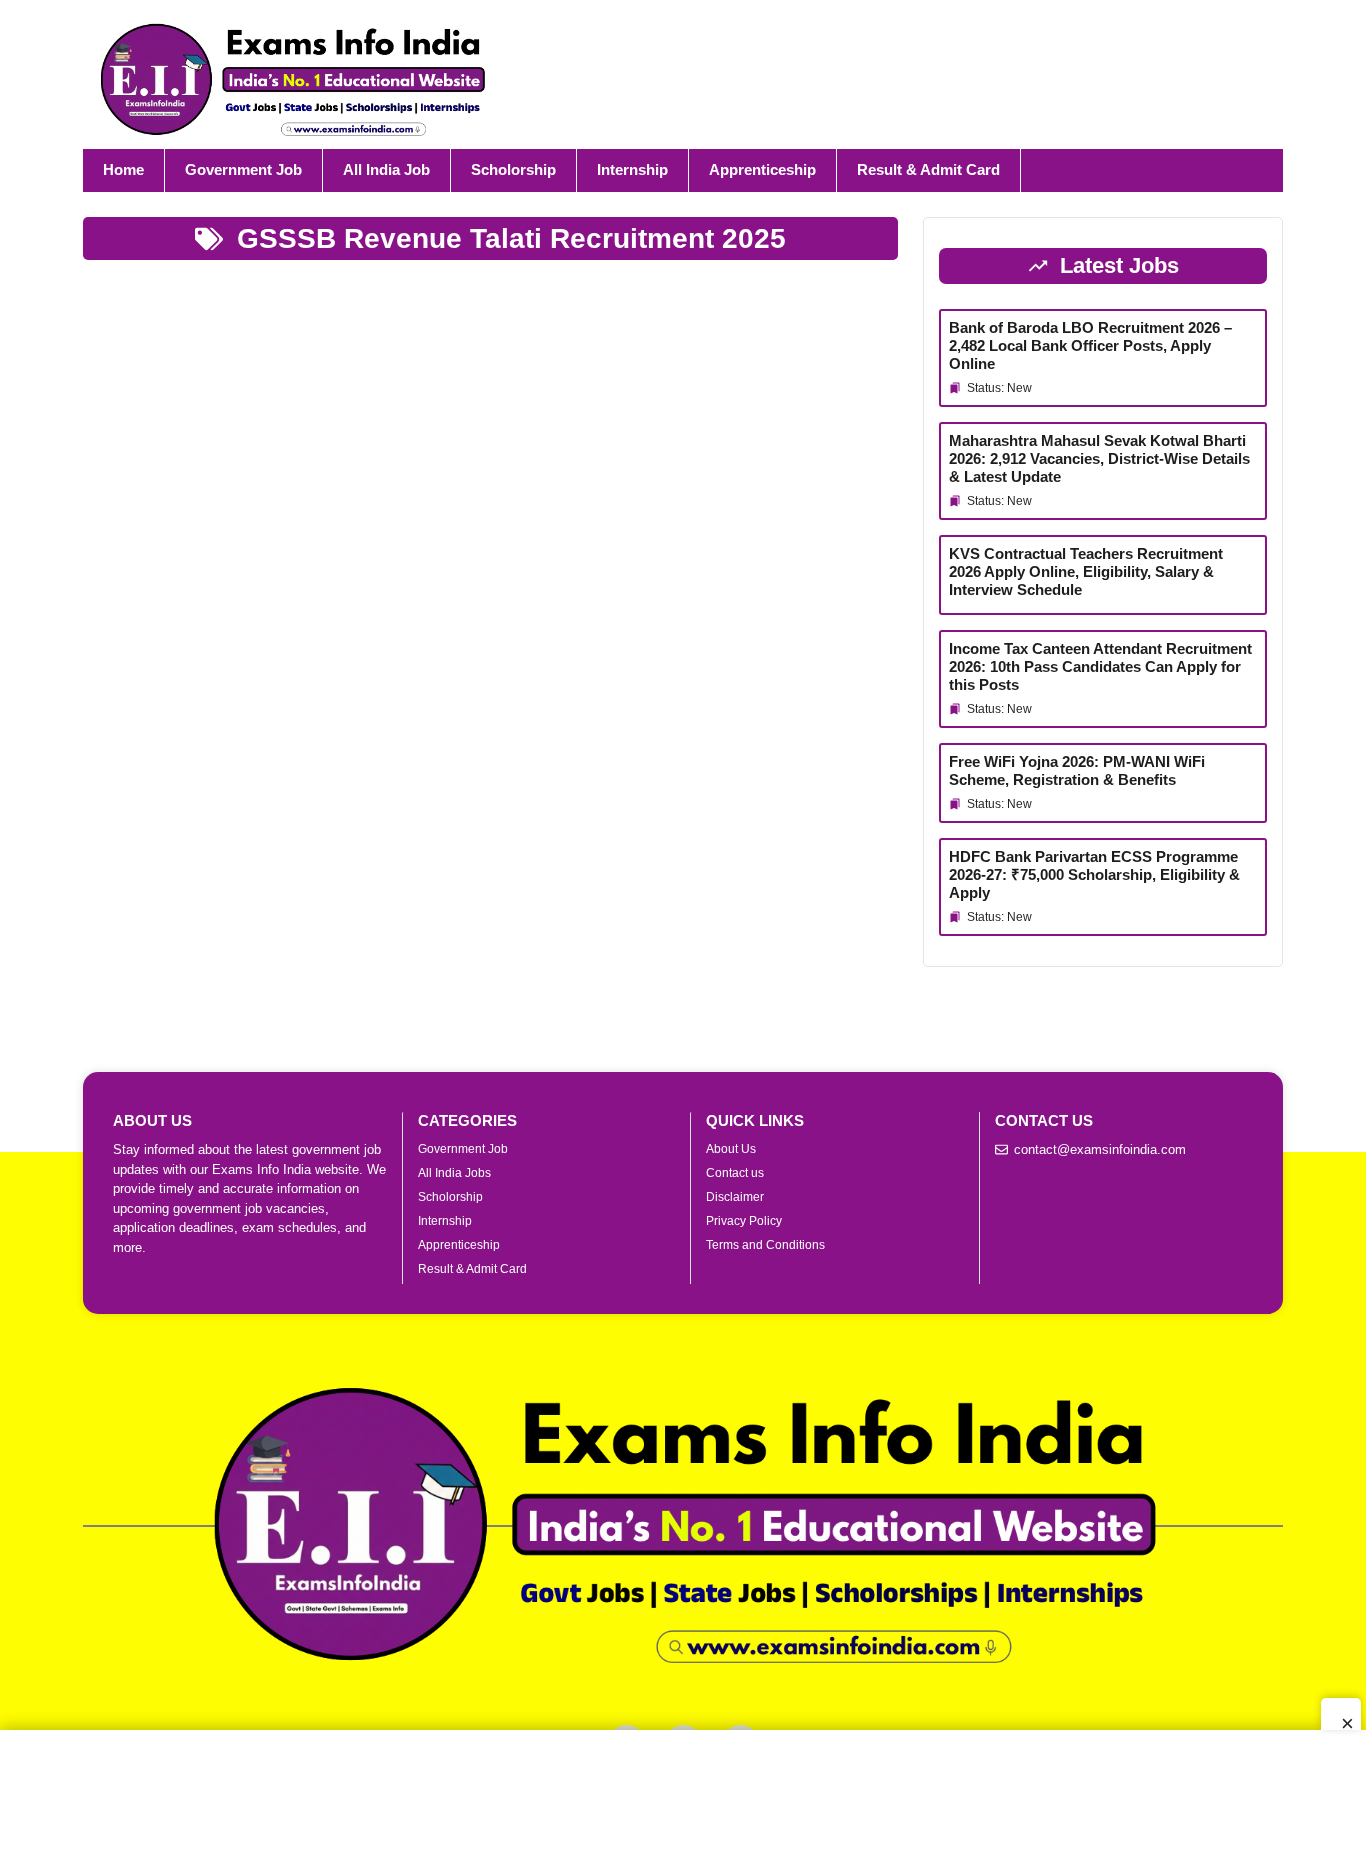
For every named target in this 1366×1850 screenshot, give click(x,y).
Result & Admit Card (928, 169)
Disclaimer (735, 1197)
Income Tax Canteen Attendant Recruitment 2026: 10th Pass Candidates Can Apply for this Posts (1100, 666)
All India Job (386, 169)
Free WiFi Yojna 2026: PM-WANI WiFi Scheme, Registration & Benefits (1077, 770)
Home (123, 169)
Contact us (735, 1173)
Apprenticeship (762, 169)
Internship (632, 169)
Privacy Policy (744, 1221)
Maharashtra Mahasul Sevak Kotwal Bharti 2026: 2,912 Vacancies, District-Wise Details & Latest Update (1099, 458)
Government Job (243, 169)
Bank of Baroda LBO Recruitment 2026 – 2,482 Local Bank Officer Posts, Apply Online (1090, 345)
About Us (731, 1149)
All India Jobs (454, 1173)
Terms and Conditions (765, 1245)
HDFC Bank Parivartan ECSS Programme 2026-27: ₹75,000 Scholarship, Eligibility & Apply (1094, 874)
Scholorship (513, 169)
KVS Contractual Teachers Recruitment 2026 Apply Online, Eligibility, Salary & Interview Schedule (1086, 571)
